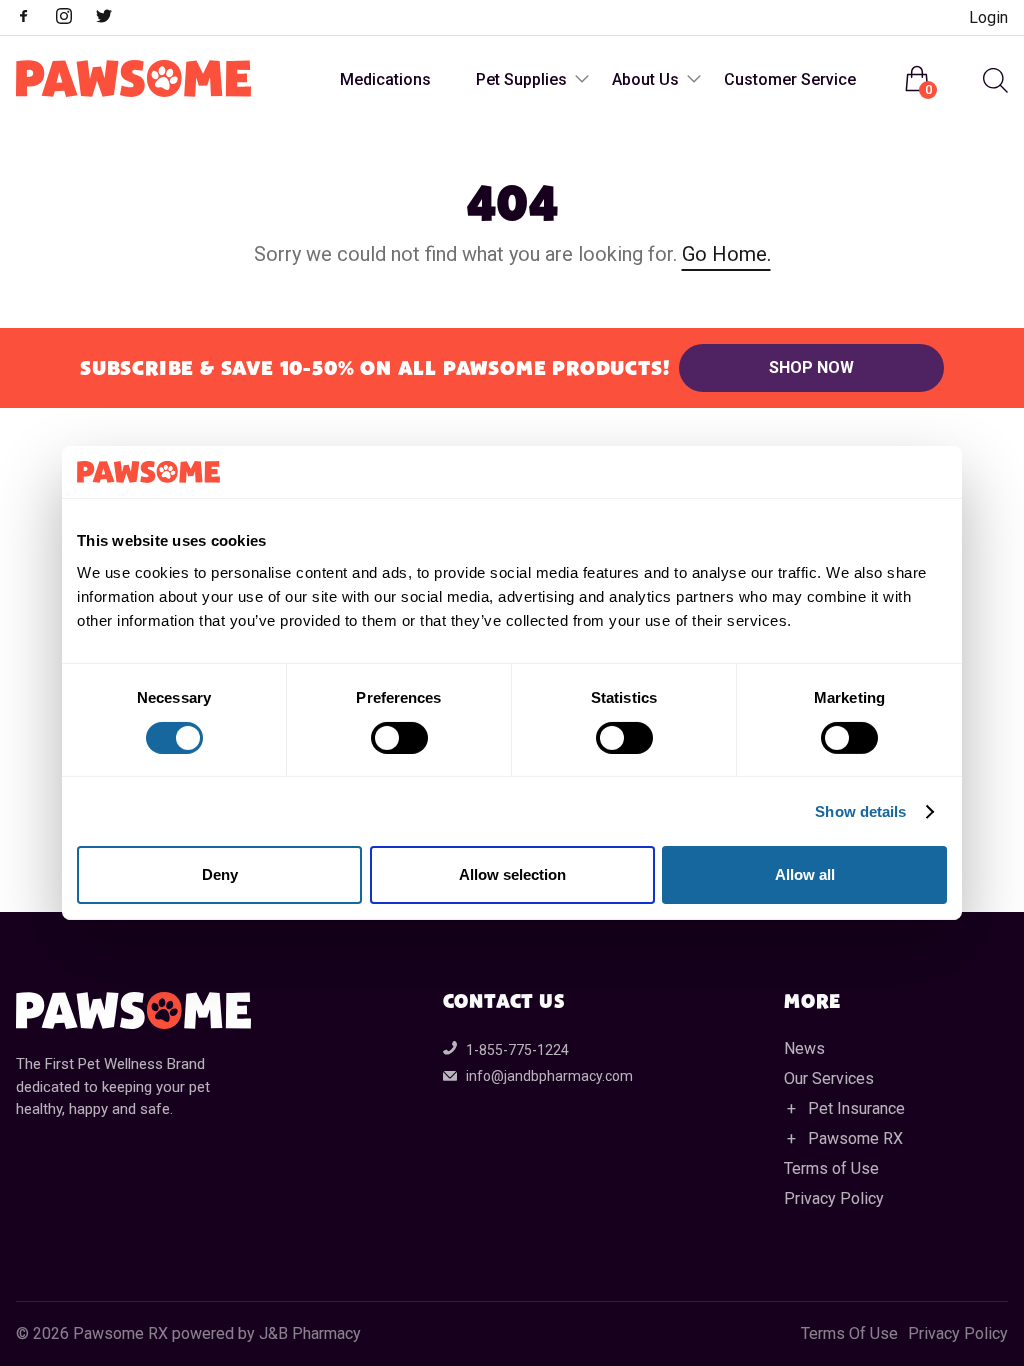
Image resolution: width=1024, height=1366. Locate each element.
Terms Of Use (849, 1334)
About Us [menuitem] (645, 79)
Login (988, 17)
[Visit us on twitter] (114, 18)
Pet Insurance (856, 1108)
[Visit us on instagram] (74, 18)
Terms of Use (831, 1168)
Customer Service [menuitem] (790, 79)
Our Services (829, 1078)
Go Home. (726, 254)
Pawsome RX (855, 1138)
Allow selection (512, 874)
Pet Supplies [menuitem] (521, 79)
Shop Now (811, 367)
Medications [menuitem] (385, 79)
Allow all (805, 874)
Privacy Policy (834, 1198)
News (804, 1048)
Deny (220, 874)
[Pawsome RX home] (133, 80)
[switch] (399, 738)
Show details (860, 811)
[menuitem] (993, 80)
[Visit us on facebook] (34, 18)
